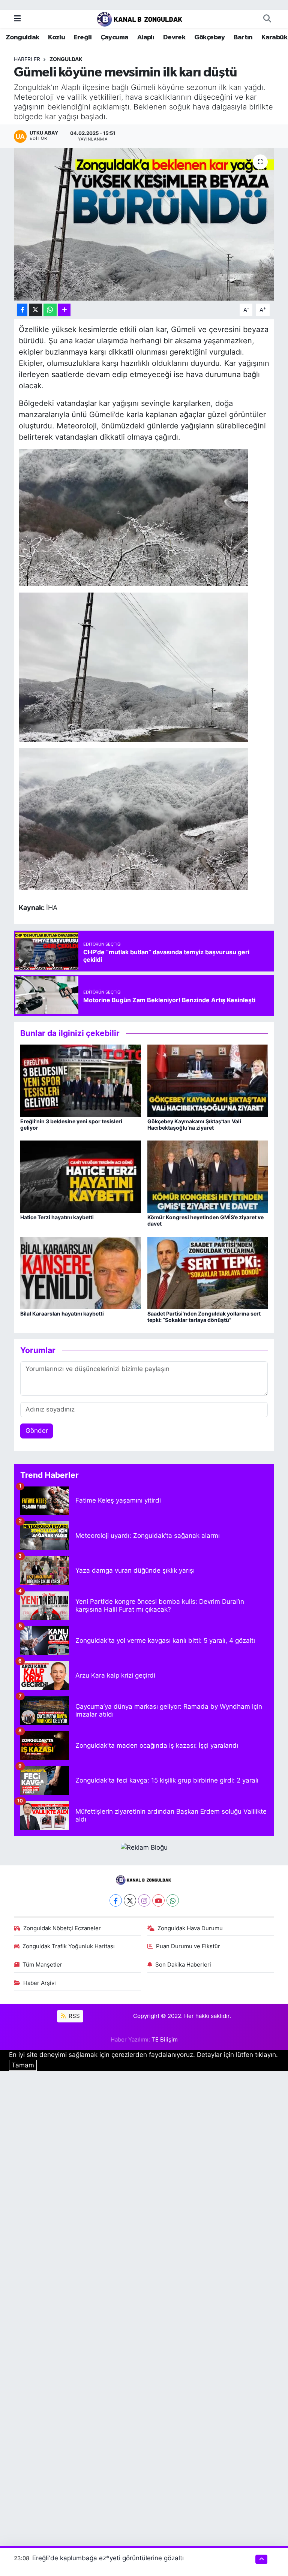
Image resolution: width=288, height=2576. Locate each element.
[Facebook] (116, 1900)
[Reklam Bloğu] (144, 1847)
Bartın (243, 37)
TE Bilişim (165, 2040)
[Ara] (267, 19)
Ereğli (83, 37)
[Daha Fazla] (64, 310)
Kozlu (56, 37)
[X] (130, 1900)
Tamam (23, 2065)
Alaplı (146, 37)
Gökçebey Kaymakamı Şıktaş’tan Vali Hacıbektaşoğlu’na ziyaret (194, 1124)
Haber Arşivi (40, 1983)
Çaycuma (115, 37)
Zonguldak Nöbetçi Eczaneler (62, 1928)
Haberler (27, 59)
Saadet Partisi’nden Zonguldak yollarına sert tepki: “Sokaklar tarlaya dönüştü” (204, 1317)
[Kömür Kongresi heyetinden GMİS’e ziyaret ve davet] (208, 1176)
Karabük (274, 37)
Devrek (174, 37)
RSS (73, 2016)
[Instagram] (144, 1900)
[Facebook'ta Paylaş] (22, 310)
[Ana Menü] (17, 18)
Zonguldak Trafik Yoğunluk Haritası (69, 1946)
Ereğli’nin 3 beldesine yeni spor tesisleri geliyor (71, 1124)
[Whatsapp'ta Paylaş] (50, 310)
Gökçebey (210, 37)
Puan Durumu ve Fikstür (188, 1946)
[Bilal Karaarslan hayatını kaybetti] (81, 1272)
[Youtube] (158, 1900)
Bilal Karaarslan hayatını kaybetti (62, 1313)
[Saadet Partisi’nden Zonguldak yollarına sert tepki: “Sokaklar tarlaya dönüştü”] (208, 1272)
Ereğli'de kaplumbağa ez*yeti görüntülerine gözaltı (108, 2558)
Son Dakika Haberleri (183, 1965)
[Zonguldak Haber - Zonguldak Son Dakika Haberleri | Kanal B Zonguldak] (140, 18)
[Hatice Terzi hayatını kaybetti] (81, 1176)
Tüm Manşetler (42, 1965)
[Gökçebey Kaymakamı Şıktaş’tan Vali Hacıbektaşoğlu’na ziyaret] (208, 1080)
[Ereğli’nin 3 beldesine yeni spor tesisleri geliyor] (81, 1080)
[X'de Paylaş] (36, 310)
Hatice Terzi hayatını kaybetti (57, 1217)
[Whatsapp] (173, 1900)
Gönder (37, 1431)
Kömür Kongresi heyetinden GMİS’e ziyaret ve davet (205, 1220)
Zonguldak (22, 37)
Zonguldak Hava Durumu (190, 1928)
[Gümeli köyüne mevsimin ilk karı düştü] (144, 224)
